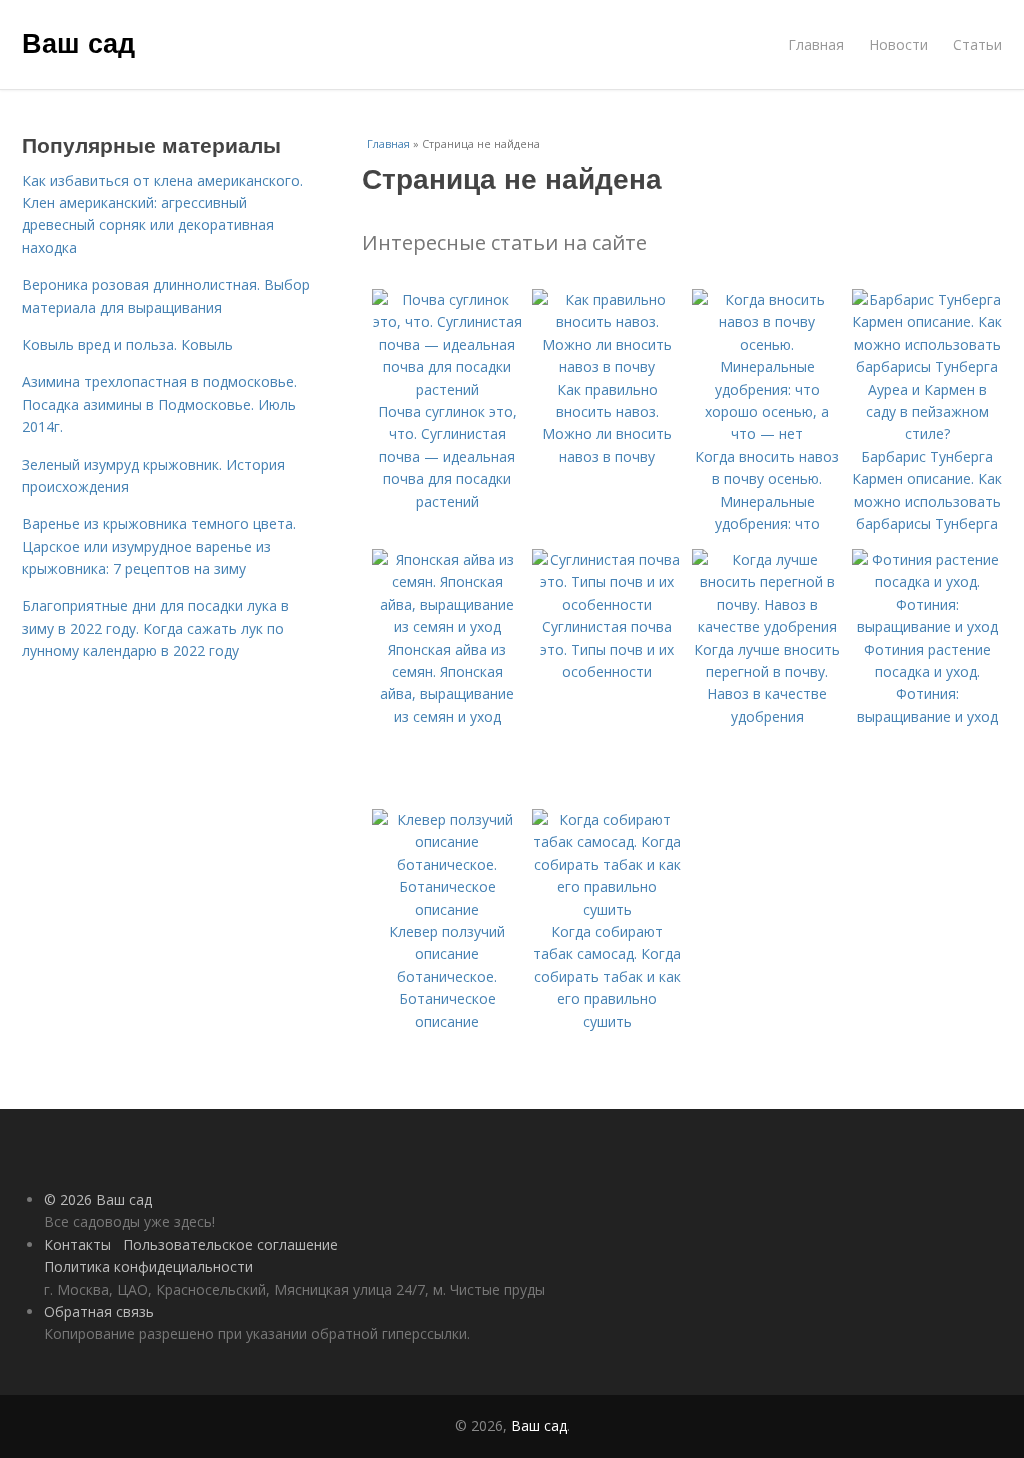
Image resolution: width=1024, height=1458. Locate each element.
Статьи (977, 44)
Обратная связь (99, 1311)
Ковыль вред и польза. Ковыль (127, 344)
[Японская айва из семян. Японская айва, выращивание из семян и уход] (447, 626)
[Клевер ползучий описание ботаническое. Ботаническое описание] (447, 909)
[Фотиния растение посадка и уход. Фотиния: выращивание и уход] (927, 626)
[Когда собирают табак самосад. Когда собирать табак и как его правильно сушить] (607, 909)
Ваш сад (78, 42)
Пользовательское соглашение (230, 1244)
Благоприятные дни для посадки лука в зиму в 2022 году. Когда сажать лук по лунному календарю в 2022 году (155, 628)
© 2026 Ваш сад (98, 1199)
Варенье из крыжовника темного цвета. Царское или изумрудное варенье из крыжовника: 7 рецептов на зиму (159, 546)
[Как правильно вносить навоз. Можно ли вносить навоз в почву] (607, 366)
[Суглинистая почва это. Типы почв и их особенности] (607, 604)
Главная (816, 44)
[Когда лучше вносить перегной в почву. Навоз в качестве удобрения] (767, 626)
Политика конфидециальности (148, 1266)
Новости (898, 44)
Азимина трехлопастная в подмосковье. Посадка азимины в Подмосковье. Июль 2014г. (159, 404)
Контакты (77, 1244)
